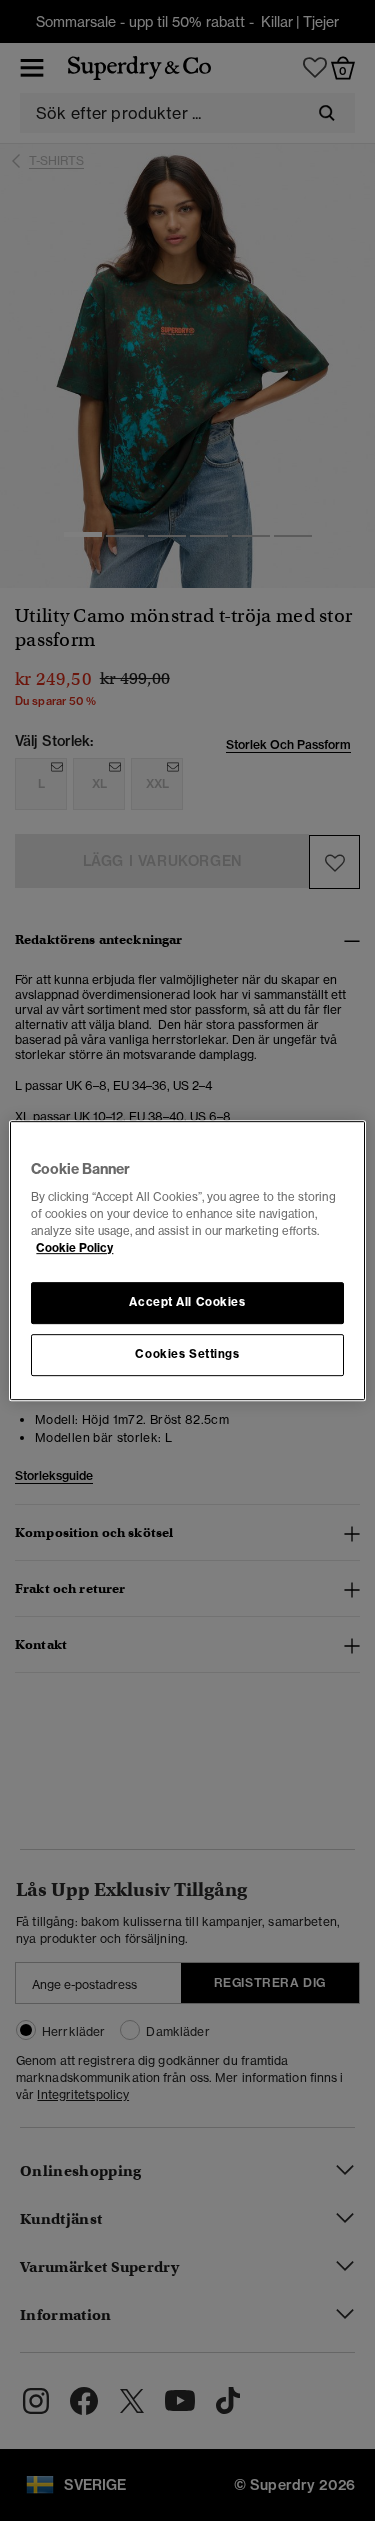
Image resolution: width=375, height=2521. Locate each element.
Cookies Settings (187, 1354)
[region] (187, 1261)
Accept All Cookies (187, 1303)
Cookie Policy (74, 1248)
